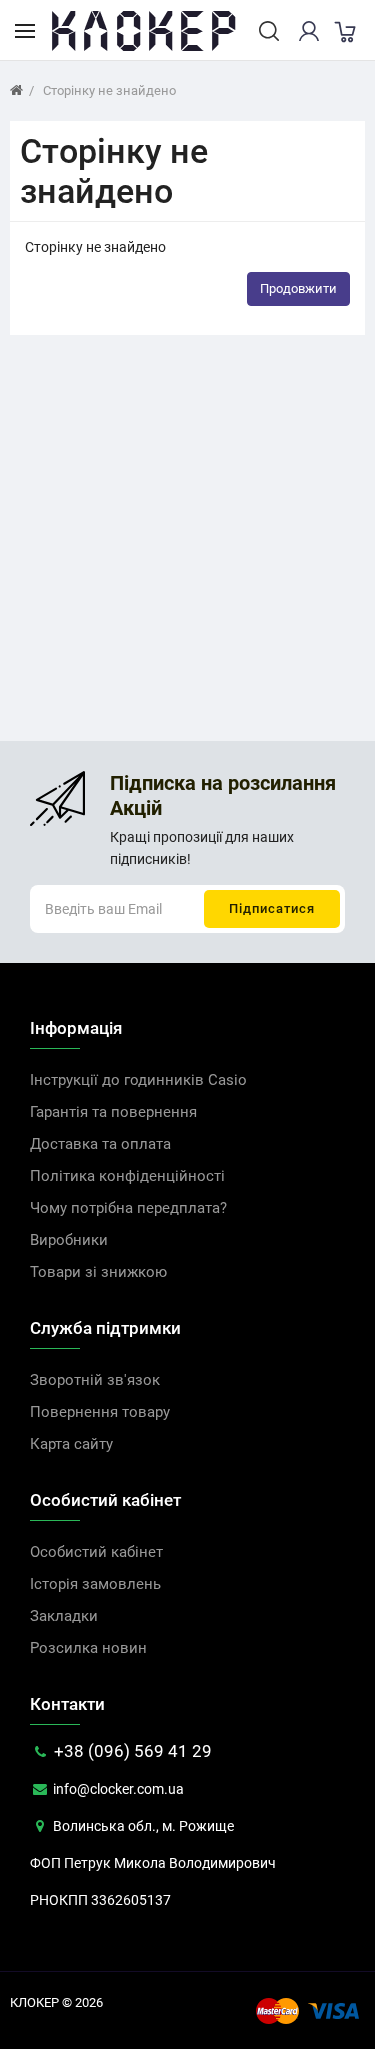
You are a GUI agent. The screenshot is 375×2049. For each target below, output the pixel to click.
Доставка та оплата (100, 1144)
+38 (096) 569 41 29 (131, 1751)
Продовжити (298, 288)
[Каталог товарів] (25, 30)
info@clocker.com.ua (117, 1789)
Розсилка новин (88, 1648)
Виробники (69, 1240)
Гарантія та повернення (113, 1112)
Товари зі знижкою (98, 1272)
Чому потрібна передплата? (128, 1208)
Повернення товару (100, 1412)
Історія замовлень (95, 1584)
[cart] (344, 31)
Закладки (64, 1616)
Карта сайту (71, 1444)
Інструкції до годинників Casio (138, 1080)
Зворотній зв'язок (95, 1380)
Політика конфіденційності (127, 1176)
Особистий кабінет (96, 1552)
